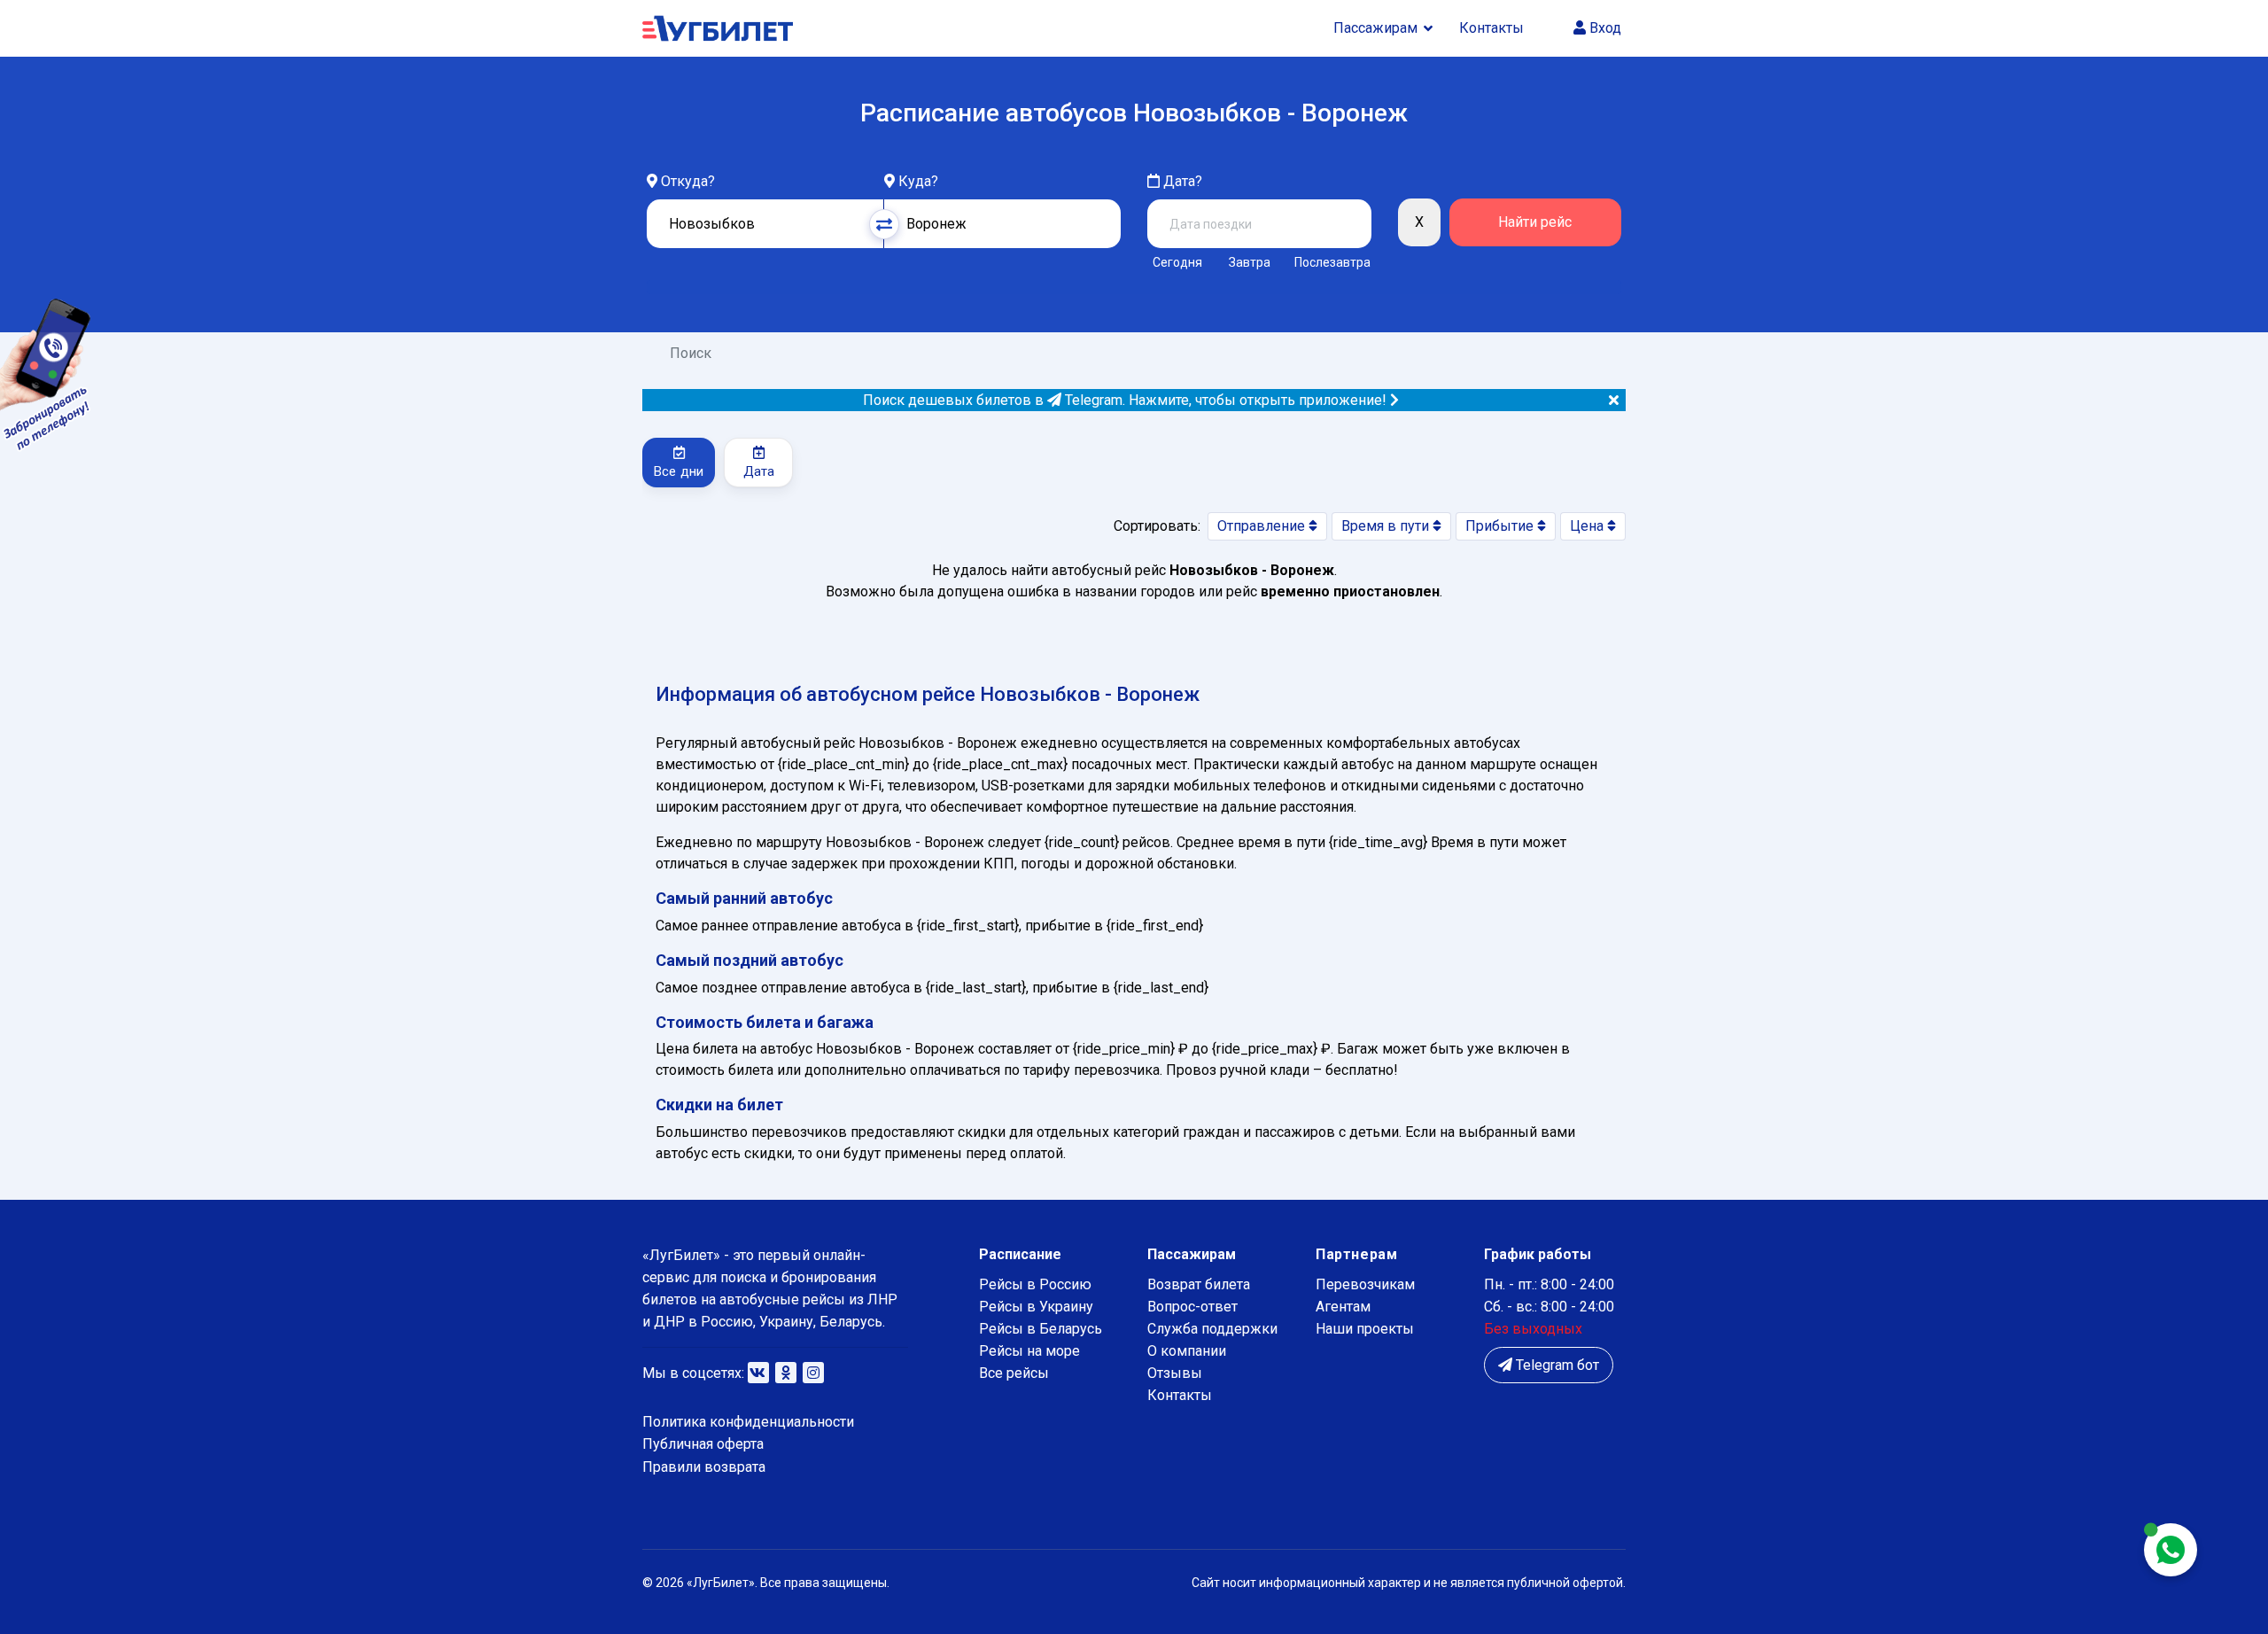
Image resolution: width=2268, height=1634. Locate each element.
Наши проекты (1365, 1329)
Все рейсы (1014, 1373)
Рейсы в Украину (1036, 1307)
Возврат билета (1199, 1284)
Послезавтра (1332, 262)
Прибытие (1501, 526)
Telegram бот (1556, 1365)
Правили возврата (704, 1467)
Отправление (1263, 526)
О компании (1187, 1351)
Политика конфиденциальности (748, 1422)
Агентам (1343, 1307)
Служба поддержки (1212, 1329)
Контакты (1491, 28)
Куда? (918, 181)
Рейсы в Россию (1035, 1284)
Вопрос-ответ (1192, 1307)
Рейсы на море (1029, 1351)
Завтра (1250, 262)
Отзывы (1175, 1373)
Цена (1588, 526)
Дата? (1181, 181)
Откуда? (688, 181)
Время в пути (1387, 526)
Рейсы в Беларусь (1041, 1329)
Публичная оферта (703, 1444)
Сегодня (1177, 262)
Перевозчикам (1365, 1284)
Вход (1604, 28)
